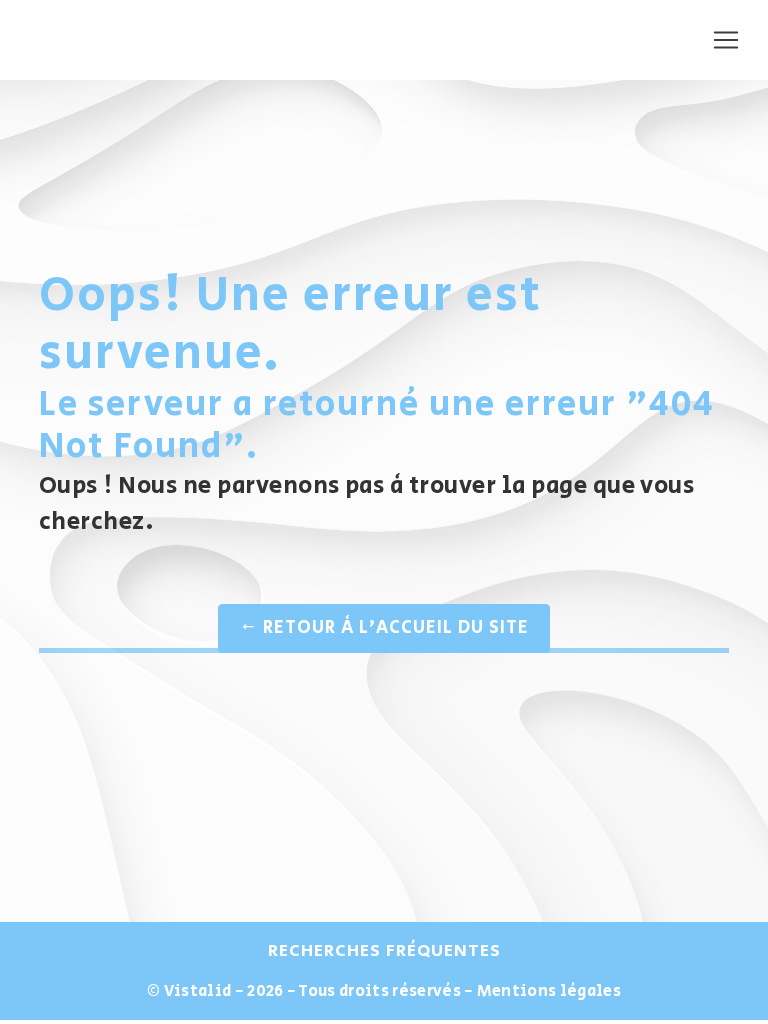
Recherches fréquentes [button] (384, 951)
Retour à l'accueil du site (393, 628)
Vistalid (198, 991)
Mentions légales (547, 991)
